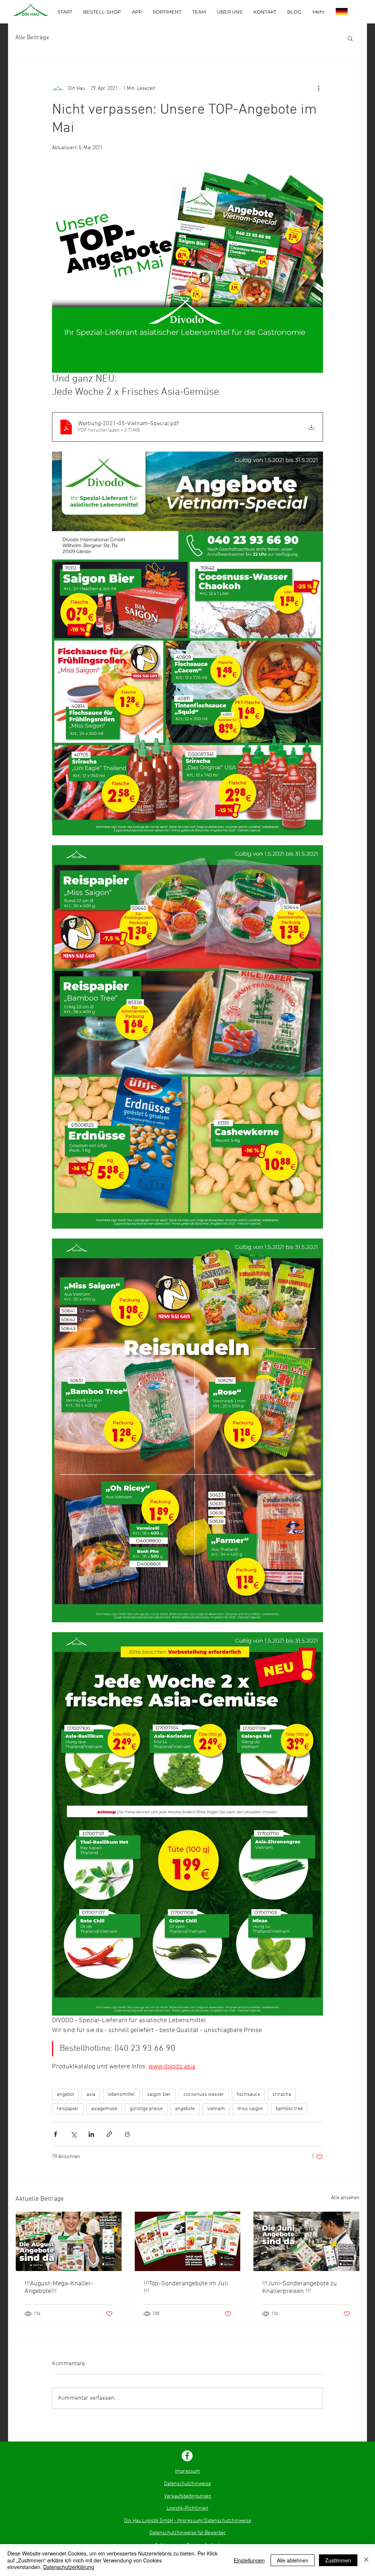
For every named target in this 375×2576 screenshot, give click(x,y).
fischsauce (248, 2095)
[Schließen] (366, 2560)
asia (91, 2095)
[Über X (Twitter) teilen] (73, 2134)
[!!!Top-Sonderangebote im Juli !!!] (188, 2241)
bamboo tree (289, 2109)
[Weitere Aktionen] (319, 88)
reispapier (68, 2109)
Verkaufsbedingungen (188, 2496)
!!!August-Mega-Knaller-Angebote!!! (59, 2288)
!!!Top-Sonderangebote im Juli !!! (186, 2288)
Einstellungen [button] (249, 2560)
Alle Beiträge (32, 38)
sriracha (282, 2095)
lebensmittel (121, 2095)
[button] (350, 38)
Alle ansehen (345, 2198)
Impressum (187, 2471)
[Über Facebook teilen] (55, 2134)
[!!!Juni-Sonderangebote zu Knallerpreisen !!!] (306, 2241)
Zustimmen (338, 2560)
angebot (65, 2095)
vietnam (216, 2109)
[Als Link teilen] (109, 2134)
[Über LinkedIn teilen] (91, 2134)
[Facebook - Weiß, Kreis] (187, 2456)
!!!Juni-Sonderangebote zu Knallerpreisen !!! (300, 2288)
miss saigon (250, 2109)
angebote (185, 2109)
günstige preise (146, 2109)
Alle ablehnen (293, 2560)
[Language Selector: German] (347, 12)
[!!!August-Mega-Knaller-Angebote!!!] (69, 2241)
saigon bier (159, 2095)
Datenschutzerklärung (69, 2567)
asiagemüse (104, 2109)
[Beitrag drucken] (127, 2134)
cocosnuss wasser (204, 2095)
